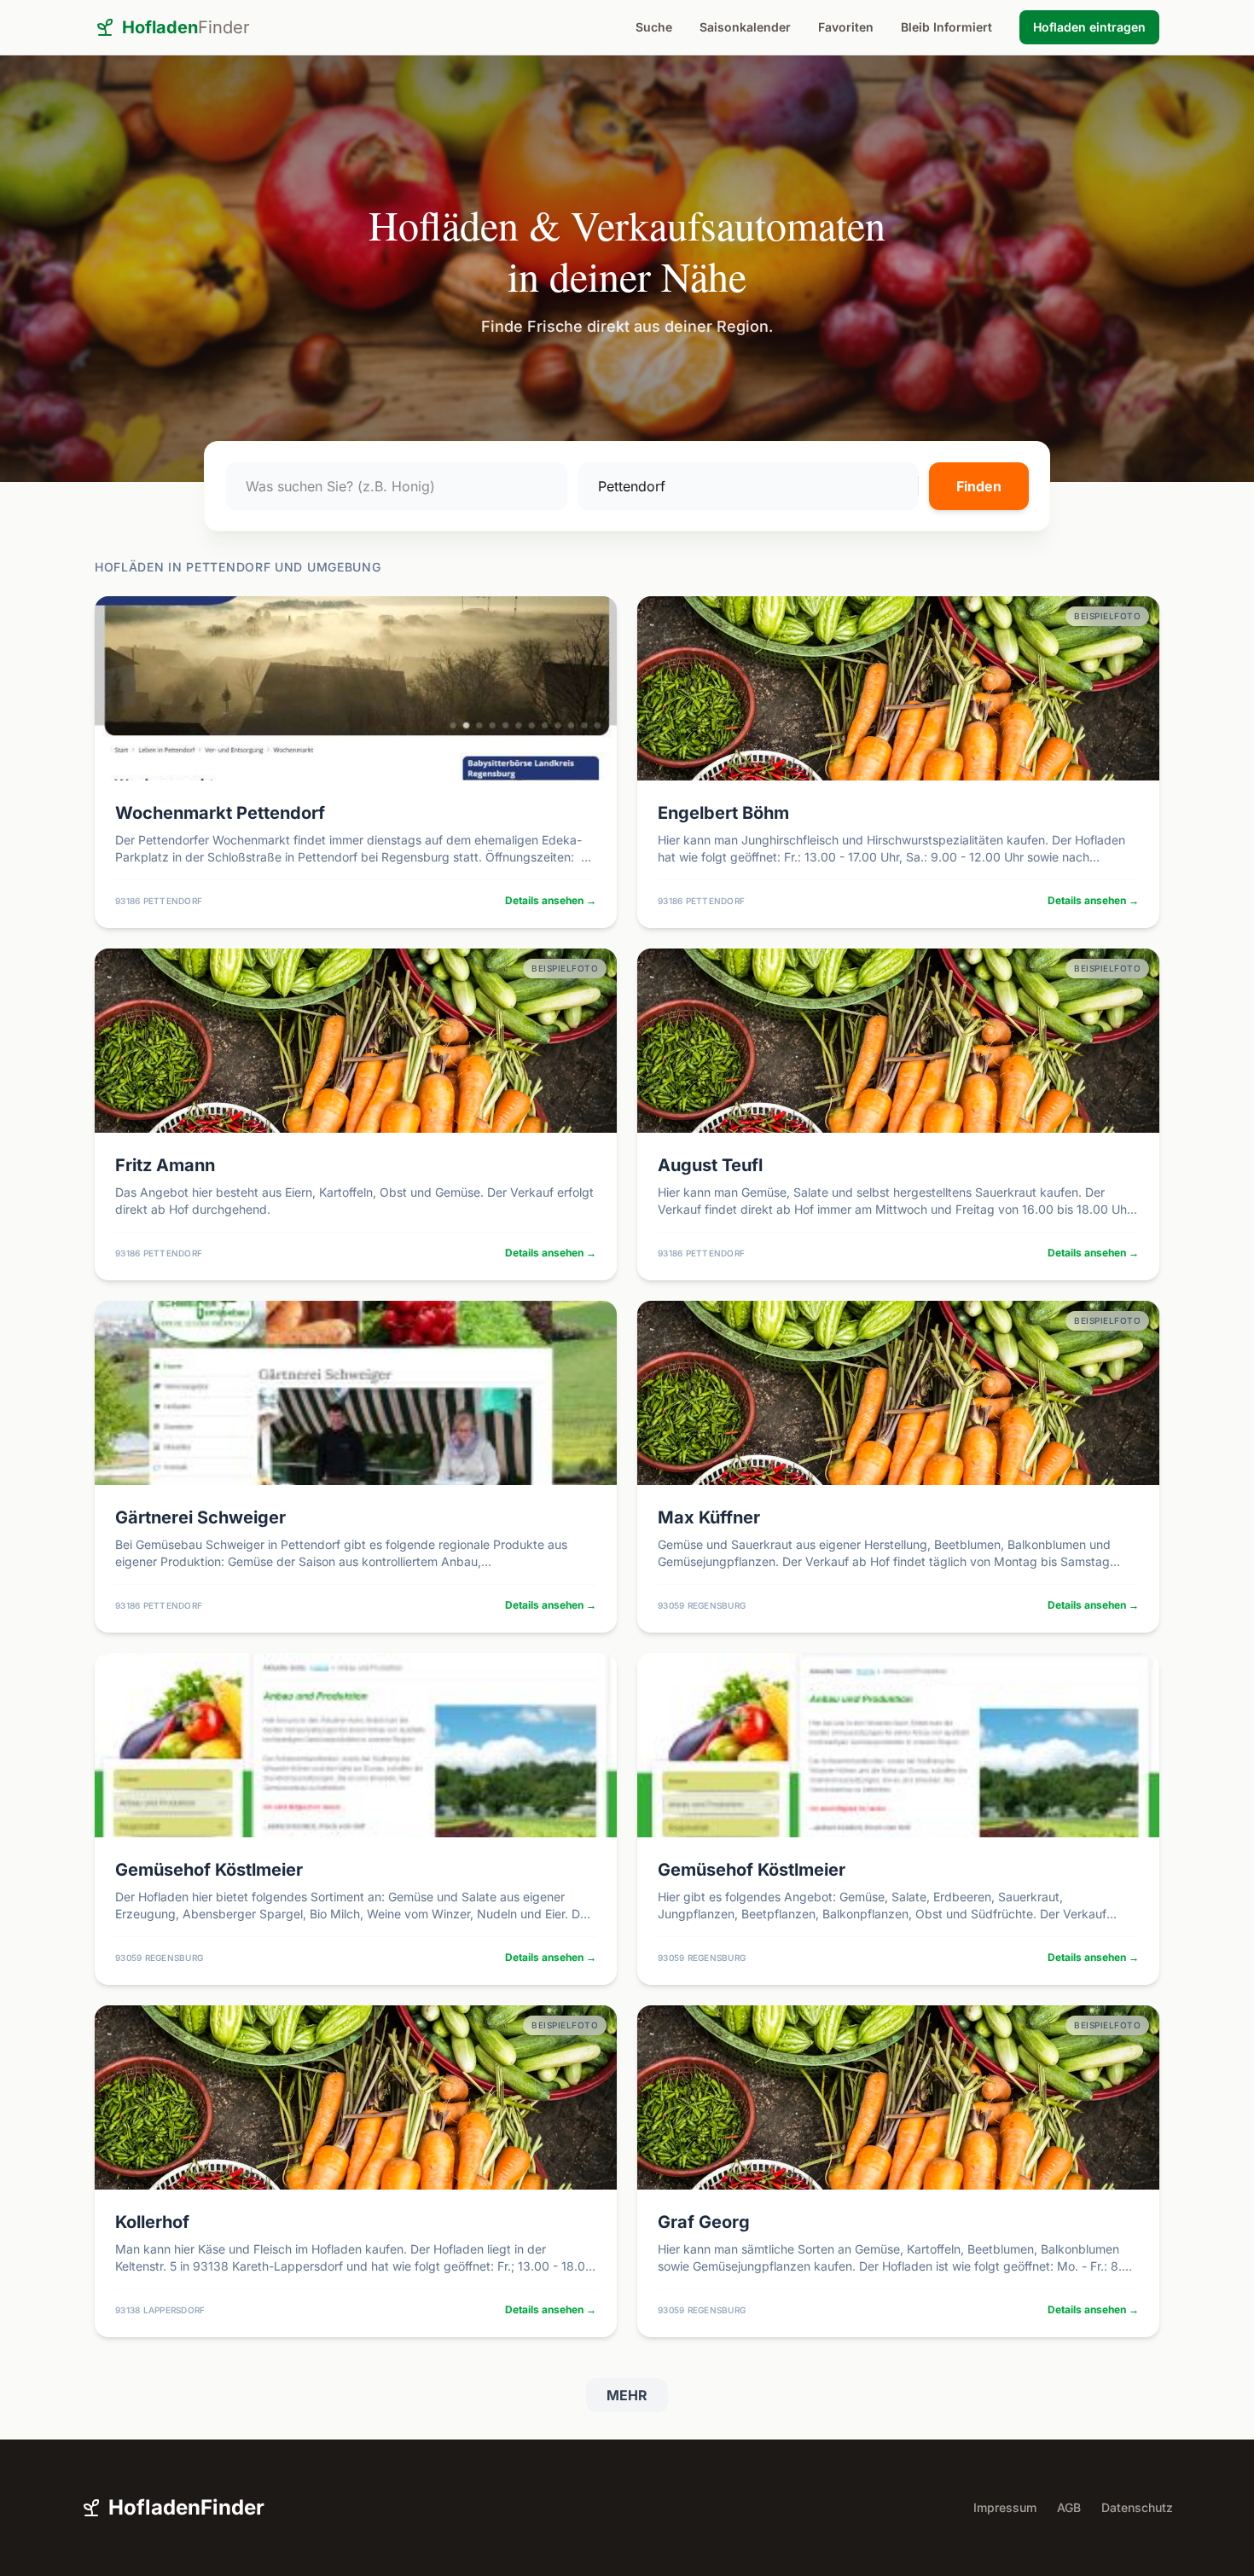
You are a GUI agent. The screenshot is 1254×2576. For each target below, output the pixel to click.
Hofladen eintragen (1089, 27)
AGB (1069, 2507)
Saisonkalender (745, 27)
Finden (979, 486)
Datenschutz (1137, 2507)
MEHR (627, 2395)
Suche (654, 27)
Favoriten (846, 27)
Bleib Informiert (946, 27)
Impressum (1005, 2507)
